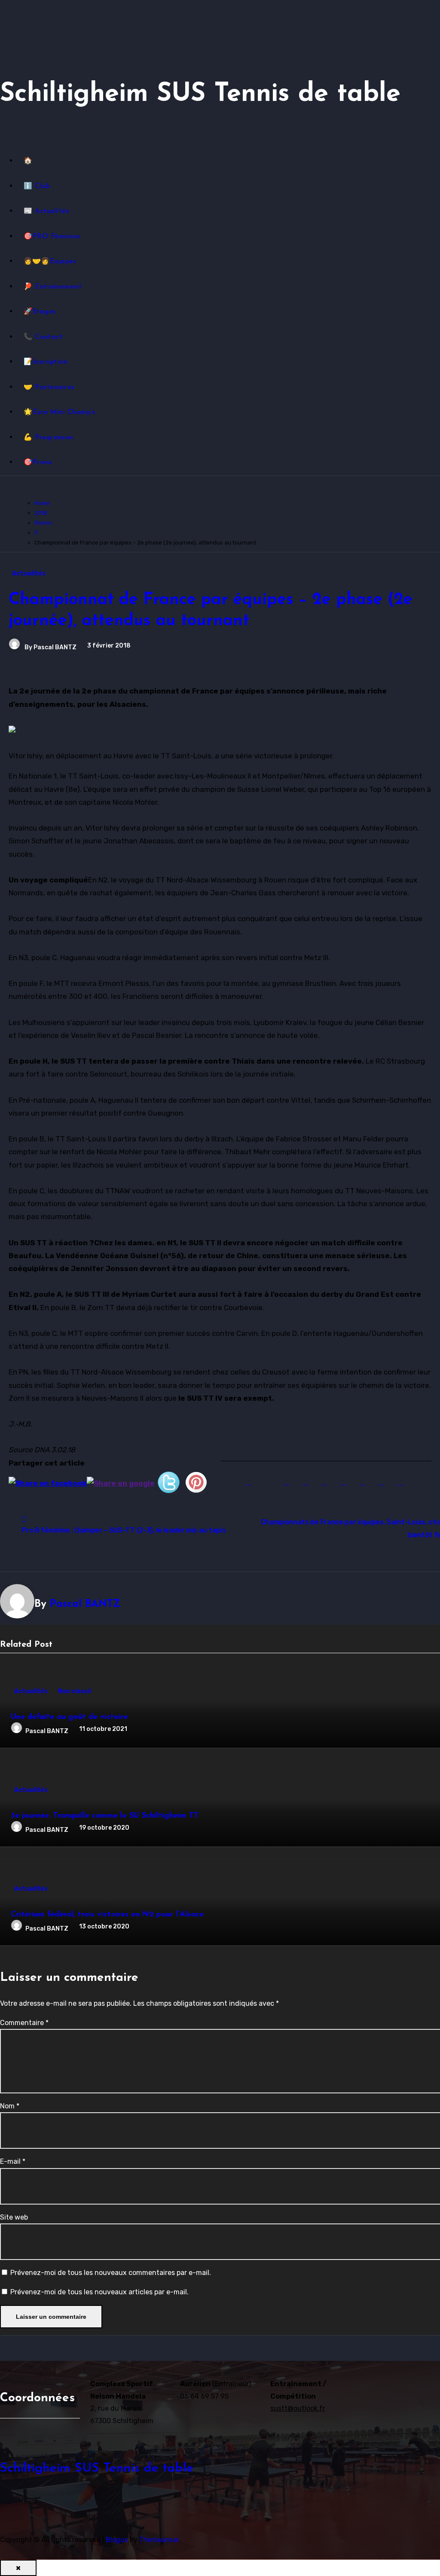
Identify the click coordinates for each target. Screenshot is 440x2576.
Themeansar (159, 2540)
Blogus (117, 2540)
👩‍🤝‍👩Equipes (50, 262)
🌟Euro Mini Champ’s (59, 412)
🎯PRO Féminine (52, 237)
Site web (14, 2217)
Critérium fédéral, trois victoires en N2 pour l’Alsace (107, 1915)
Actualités (29, 573)
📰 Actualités (46, 211)
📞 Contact (43, 337)
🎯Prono (38, 462)
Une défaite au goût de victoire (69, 1717)
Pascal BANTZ (55, 647)
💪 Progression (49, 438)
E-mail (13, 2161)
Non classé (75, 1691)
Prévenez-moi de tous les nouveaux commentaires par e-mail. (111, 2273)
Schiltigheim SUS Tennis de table (200, 94)
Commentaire (24, 2023)
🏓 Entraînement (53, 287)
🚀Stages (40, 312)
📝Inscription (46, 362)
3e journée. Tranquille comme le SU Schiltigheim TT (105, 1816)
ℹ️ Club (37, 186)
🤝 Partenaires (49, 387)
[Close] (18, 2568)
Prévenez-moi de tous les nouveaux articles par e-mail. (99, 2292)
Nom (10, 2106)
